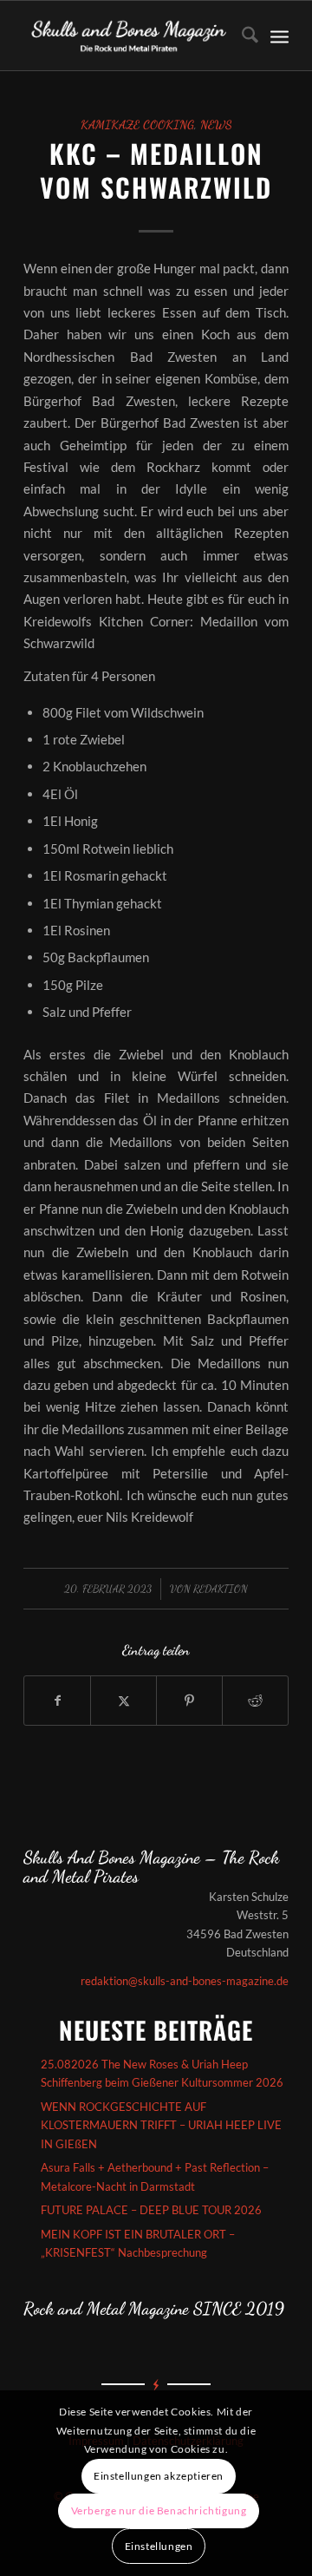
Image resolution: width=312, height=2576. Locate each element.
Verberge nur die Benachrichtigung (159, 2510)
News (216, 125)
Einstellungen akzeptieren (159, 2476)
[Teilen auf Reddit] (255, 1701)
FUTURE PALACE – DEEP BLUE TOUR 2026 (151, 2210)
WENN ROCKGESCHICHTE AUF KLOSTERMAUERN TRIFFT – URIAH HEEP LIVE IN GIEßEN (161, 2125)
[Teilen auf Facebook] (57, 1701)
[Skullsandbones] (130, 36)
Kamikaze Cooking (137, 125)
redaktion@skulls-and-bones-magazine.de (185, 1981)
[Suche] (241, 36)
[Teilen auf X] (123, 1701)
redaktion (221, 1589)
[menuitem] (241, 36)
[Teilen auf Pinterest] (189, 1701)
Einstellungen (159, 2546)
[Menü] (279, 36)
